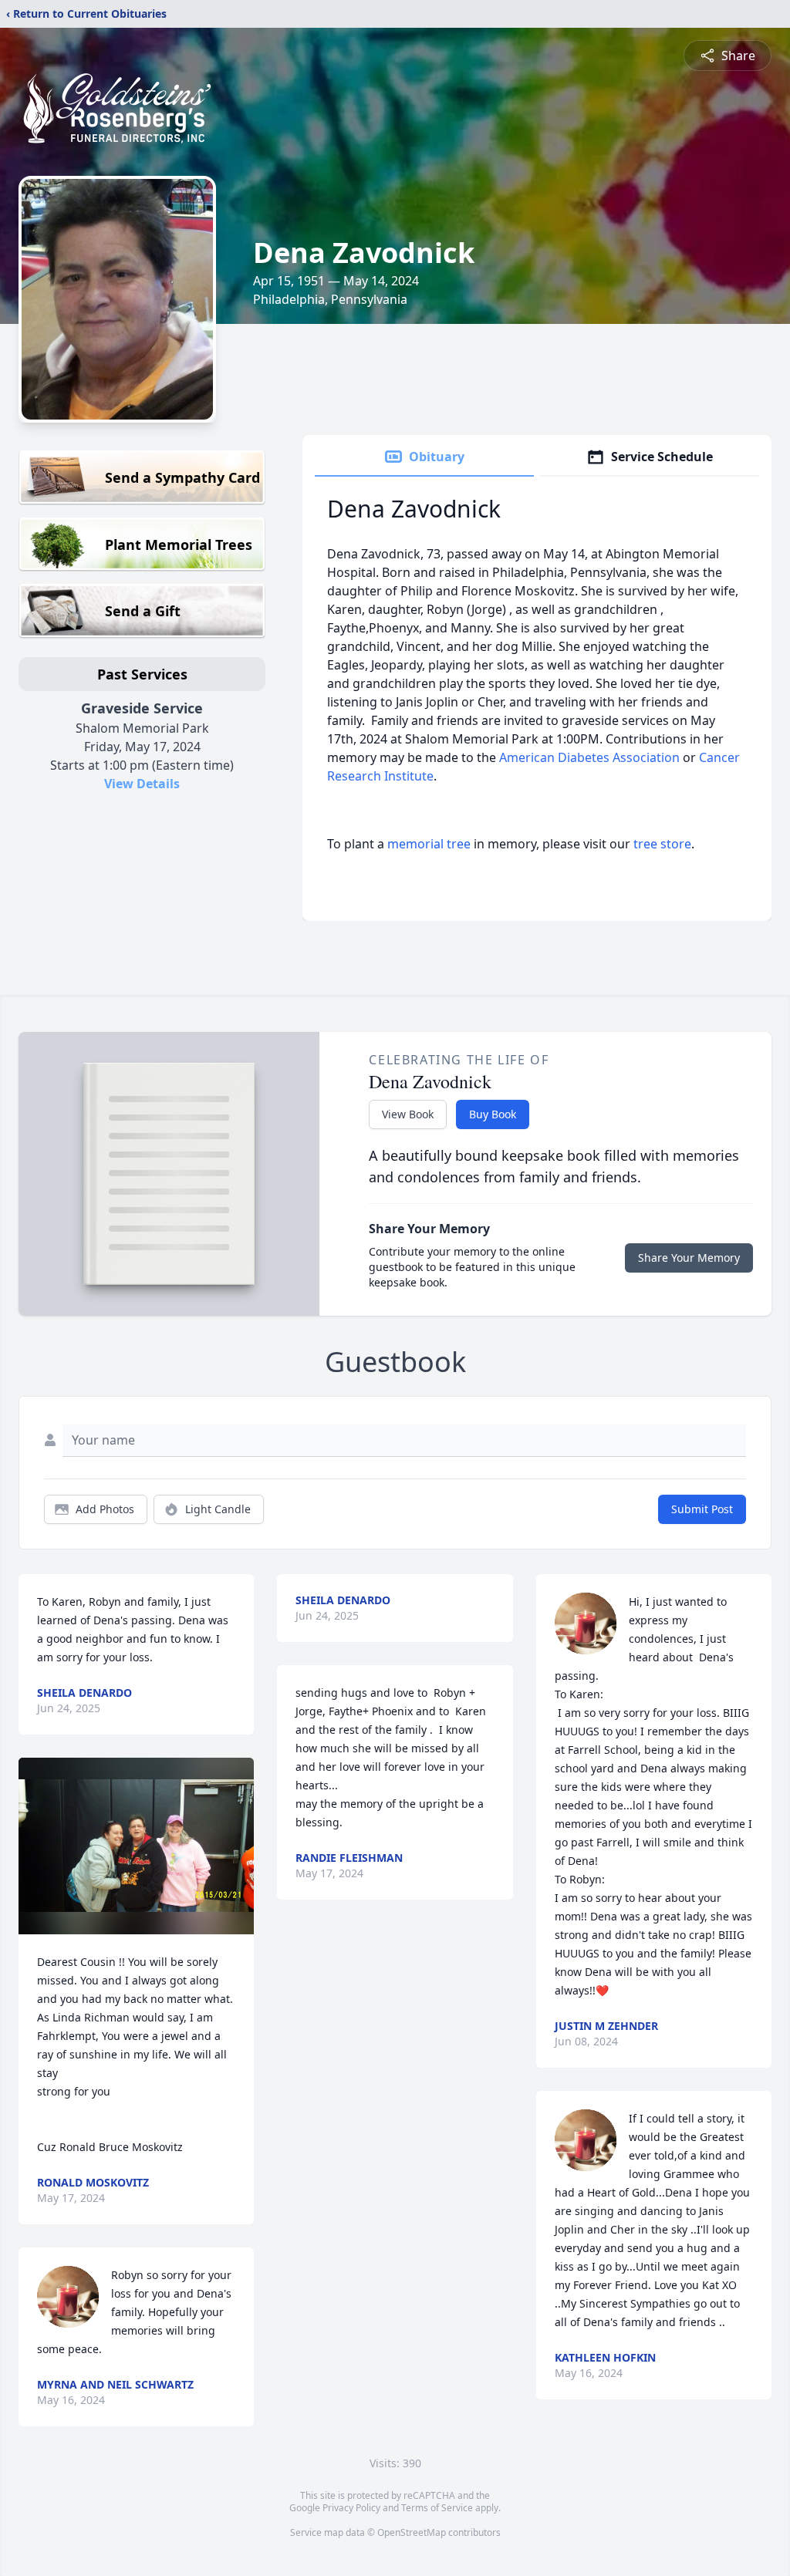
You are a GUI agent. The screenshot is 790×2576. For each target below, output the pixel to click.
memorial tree (429, 844)
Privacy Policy (351, 2508)
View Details (142, 784)
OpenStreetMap (412, 2532)
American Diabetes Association (589, 757)
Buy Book (493, 1114)
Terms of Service (437, 2508)
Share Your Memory (689, 1258)
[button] (136, 1846)
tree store (662, 844)
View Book (408, 1114)
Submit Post (702, 1509)
